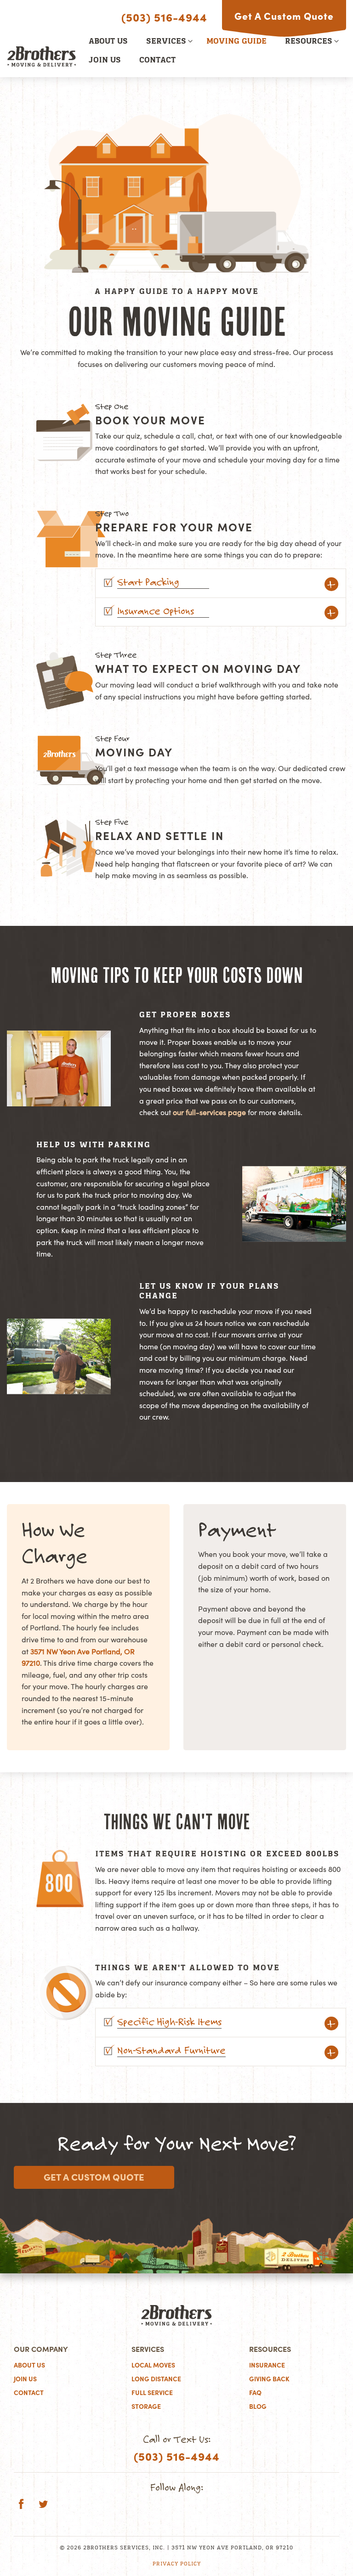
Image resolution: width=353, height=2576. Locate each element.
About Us (108, 42)
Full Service (152, 2393)
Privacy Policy (177, 2564)
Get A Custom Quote (284, 16)
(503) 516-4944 (164, 17)
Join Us (105, 61)
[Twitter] (43, 2505)
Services (166, 42)
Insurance (267, 2365)
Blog (258, 2407)
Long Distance (156, 2379)
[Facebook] (21, 2505)
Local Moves (153, 2365)
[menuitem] (108, 42)
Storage (146, 2407)
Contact (157, 61)
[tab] (221, 583)
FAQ (255, 2393)
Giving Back (269, 2379)
